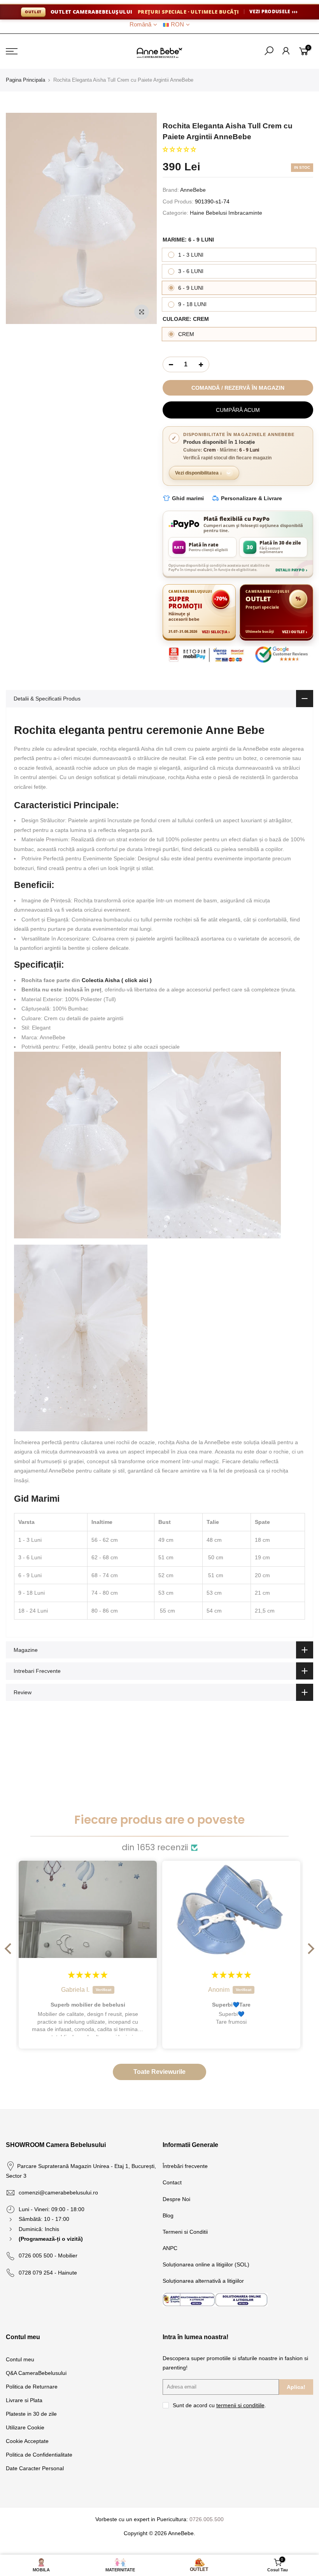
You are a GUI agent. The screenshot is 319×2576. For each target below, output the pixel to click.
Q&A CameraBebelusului (36, 2373)
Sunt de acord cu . (219, 2405)
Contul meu (20, 2359)
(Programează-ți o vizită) (51, 2239)
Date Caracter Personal (35, 2468)
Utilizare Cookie (25, 2427)
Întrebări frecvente (185, 2166)
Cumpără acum (238, 410)
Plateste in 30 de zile (31, 2414)
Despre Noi (176, 2199)
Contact (172, 2182)
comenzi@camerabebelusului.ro (58, 2192)
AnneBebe (193, 190)
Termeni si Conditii (185, 2232)
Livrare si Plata (24, 2400)
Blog (168, 2215)
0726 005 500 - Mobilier (48, 2256)
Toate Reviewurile (159, 2072)
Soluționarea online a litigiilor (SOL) (206, 2264)
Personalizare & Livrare (252, 498)
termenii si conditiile (240, 2405)
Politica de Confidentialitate (39, 2455)
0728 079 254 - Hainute (48, 2273)
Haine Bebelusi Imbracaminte (226, 213)
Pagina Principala (25, 80)
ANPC (170, 2248)
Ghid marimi (188, 498)
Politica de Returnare (32, 2387)
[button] (179, 149)
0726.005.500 (207, 2519)
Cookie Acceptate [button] (27, 2441)
